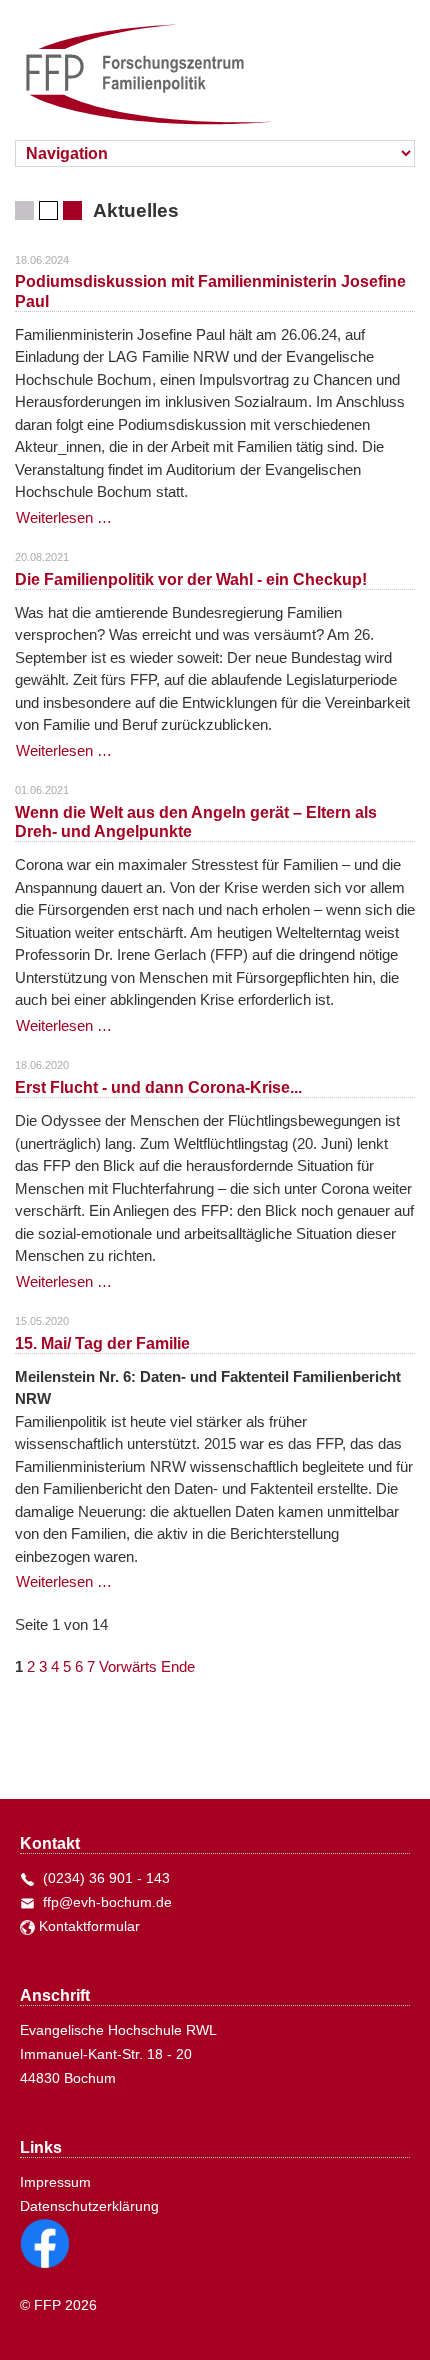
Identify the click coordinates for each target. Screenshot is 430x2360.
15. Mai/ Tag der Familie (102, 1343)
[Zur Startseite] (137, 65)
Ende (178, 1666)
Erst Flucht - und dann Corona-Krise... (158, 1087)
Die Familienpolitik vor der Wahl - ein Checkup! (191, 579)
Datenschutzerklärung (89, 2206)
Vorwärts (128, 1666)
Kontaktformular (87, 1926)
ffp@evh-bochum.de (103, 1902)
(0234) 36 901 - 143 (102, 1878)
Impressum (55, 2182)
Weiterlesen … (64, 517)
